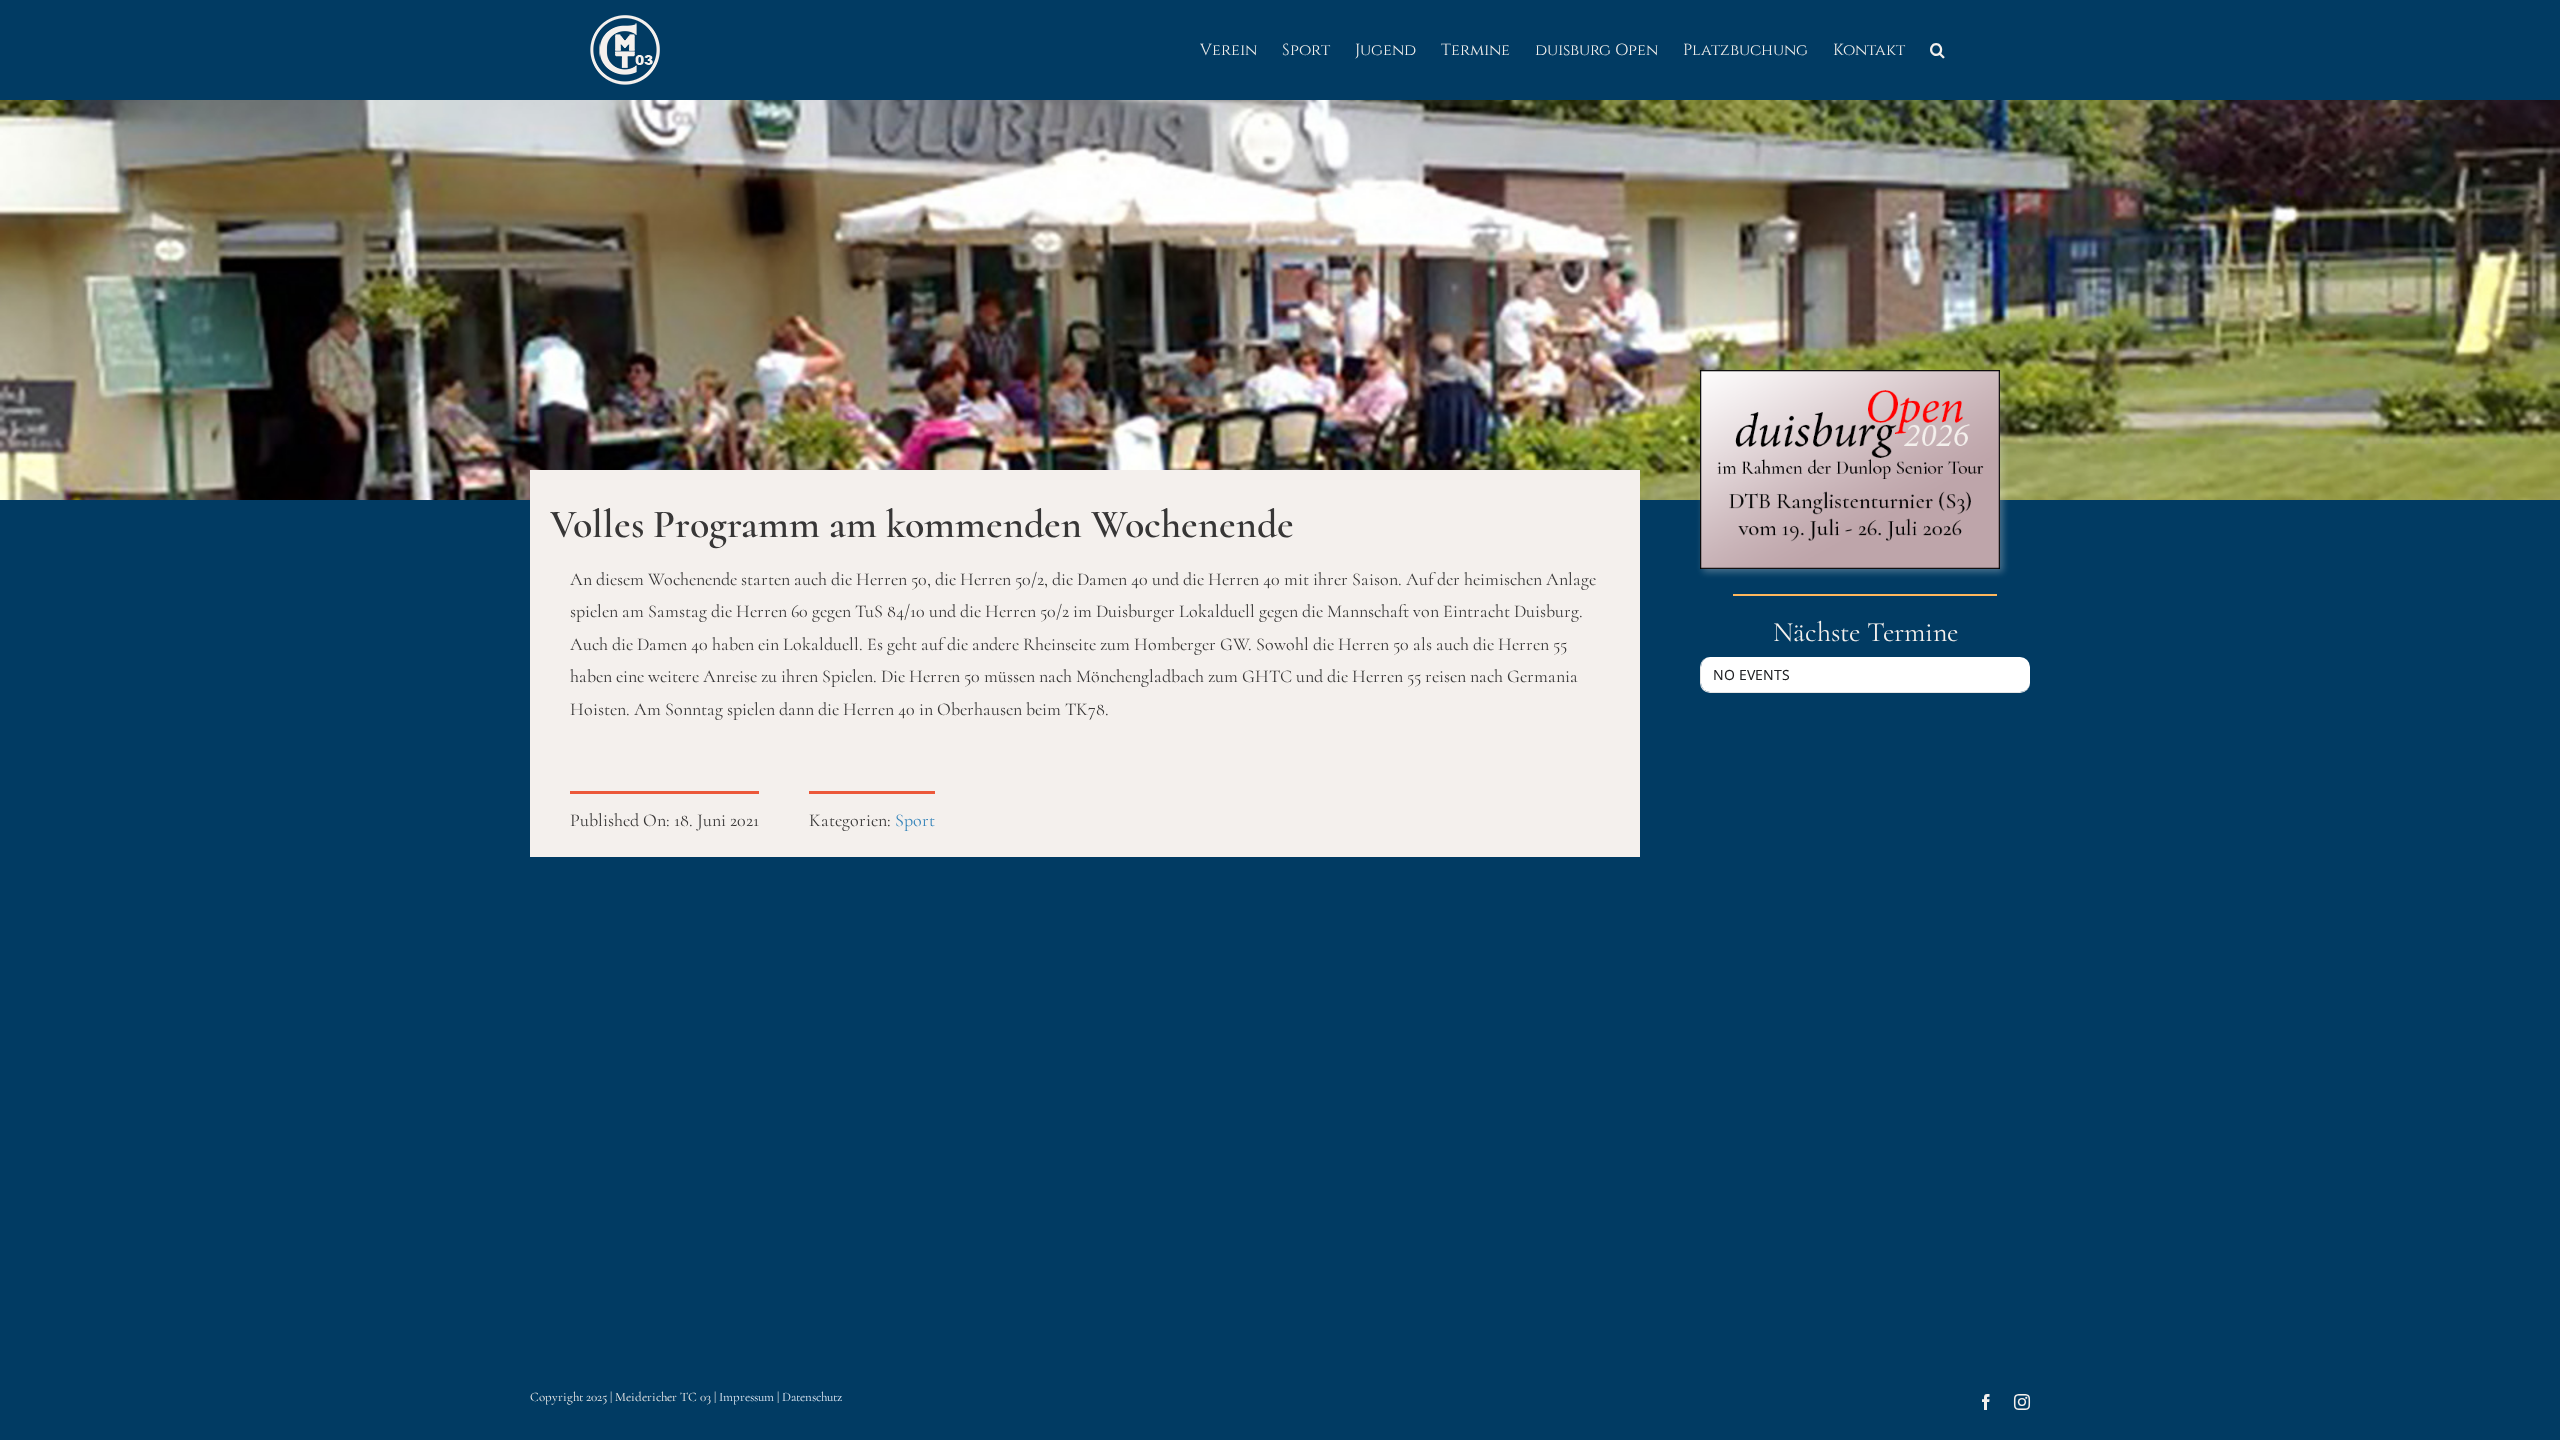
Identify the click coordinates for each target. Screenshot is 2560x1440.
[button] (1937, 50)
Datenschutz (812, 1397)
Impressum (746, 1397)
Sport (915, 820)
